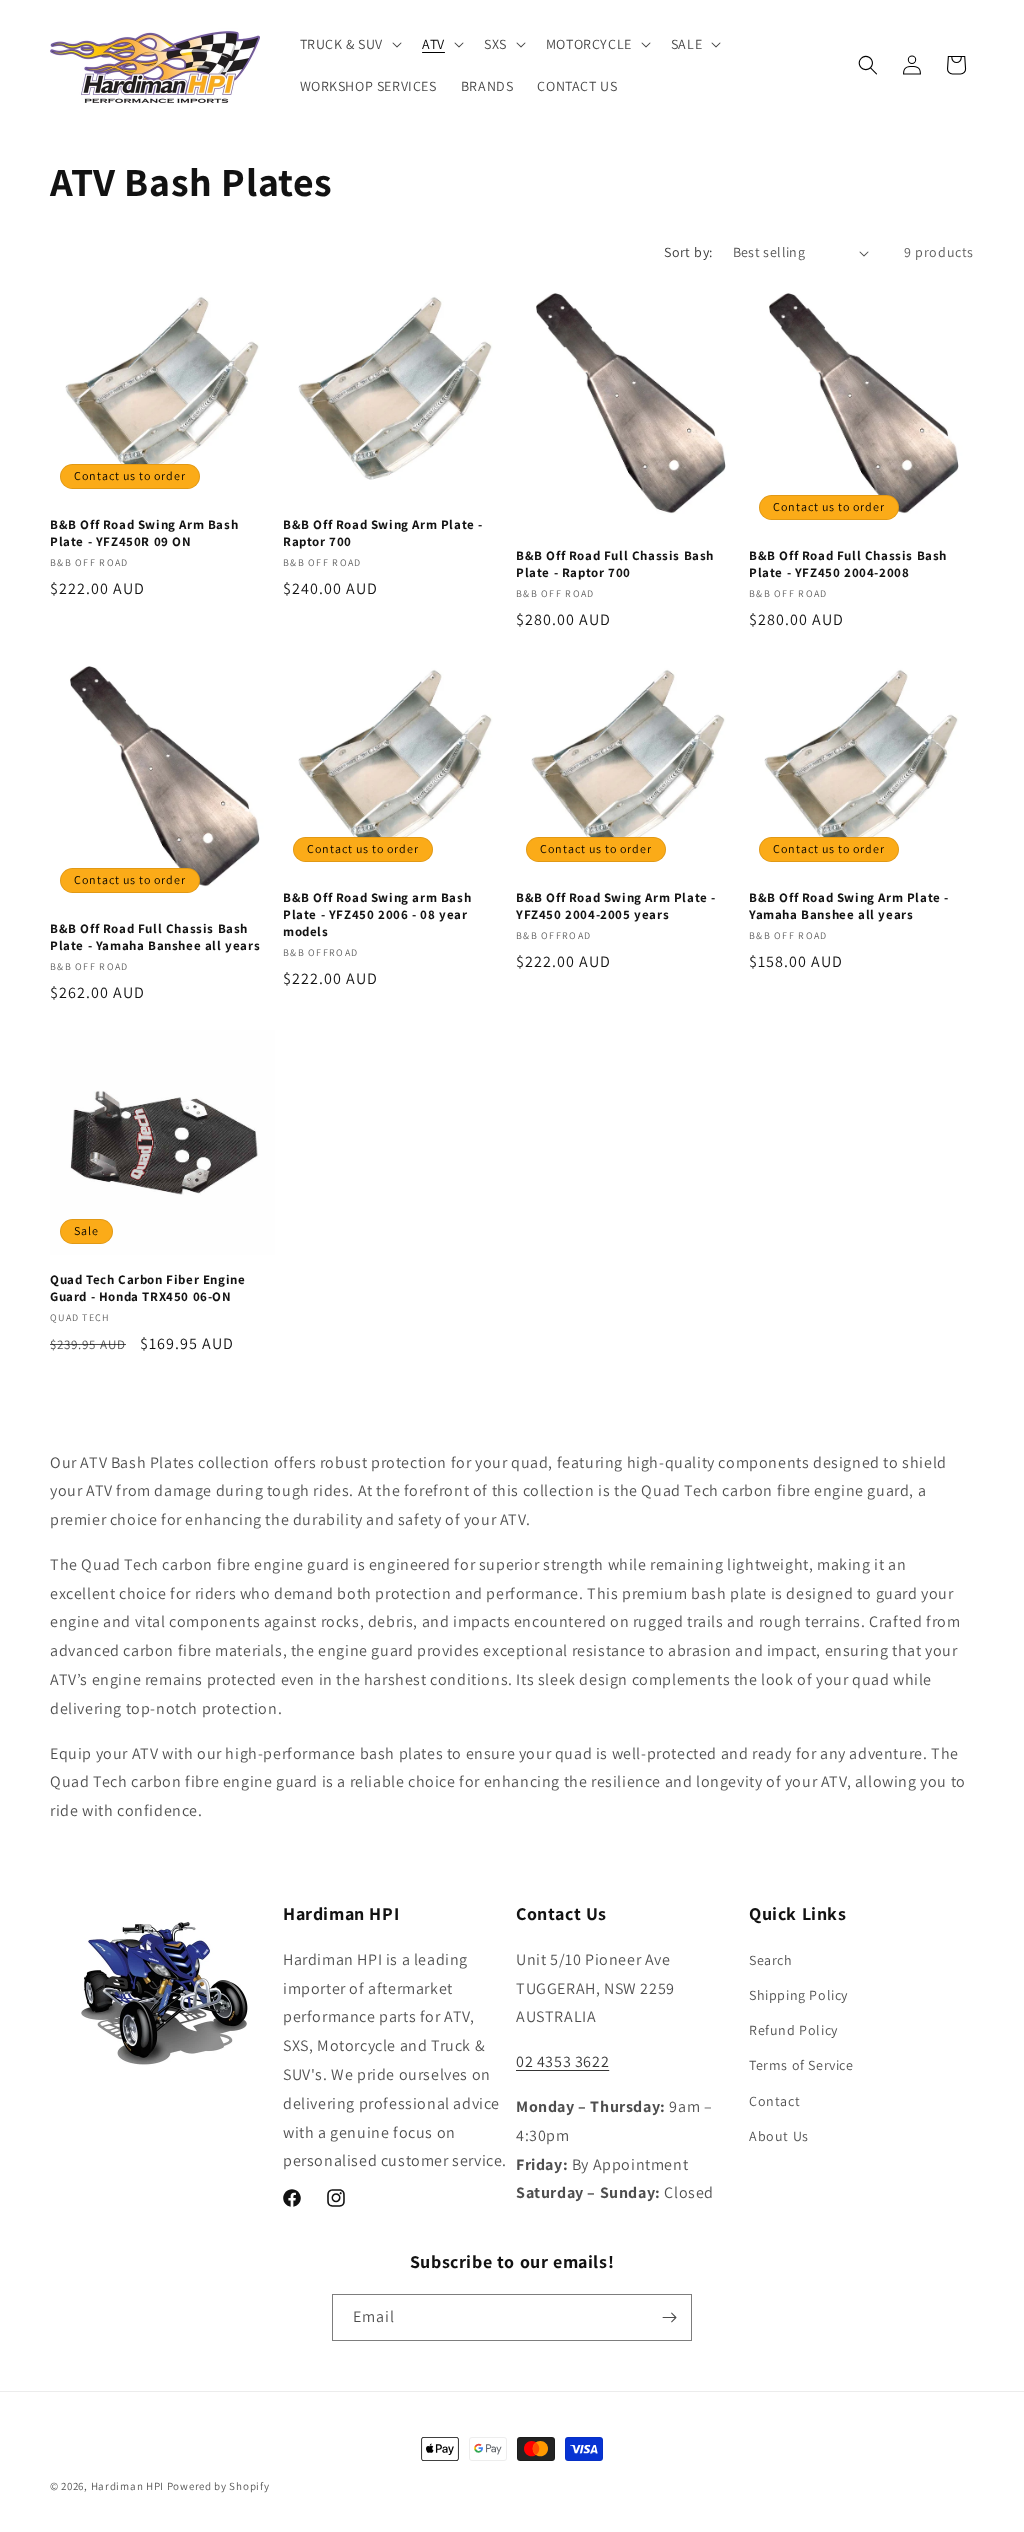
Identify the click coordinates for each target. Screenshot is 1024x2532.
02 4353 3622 (562, 2061)
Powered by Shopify (218, 2486)
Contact (774, 2101)
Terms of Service (801, 2065)
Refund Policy (793, 2030)
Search (771, 1960)
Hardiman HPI (127, 2486)
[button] (349, 44)
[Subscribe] (669, 2317)
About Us (779, 2136)
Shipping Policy (798, 1995)
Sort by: (688, 252)
